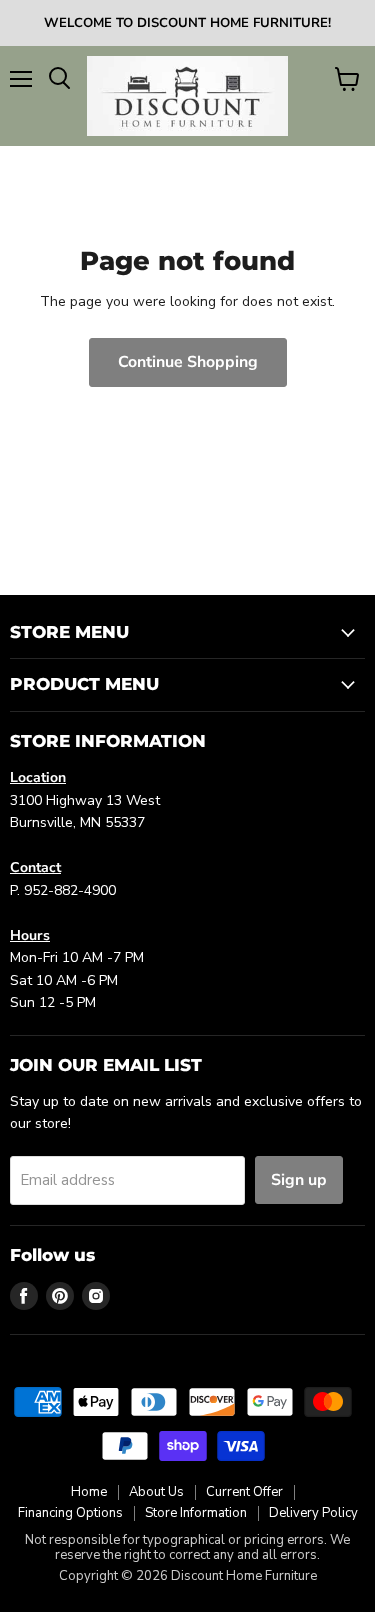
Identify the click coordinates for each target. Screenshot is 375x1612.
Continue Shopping (188, 362)
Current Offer (244, 1492)
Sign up (299, 1180)
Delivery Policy (313, 1513)
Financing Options (70, 1513)
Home (89, 1492)
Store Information (196, 1513)
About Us (156, 1492)
